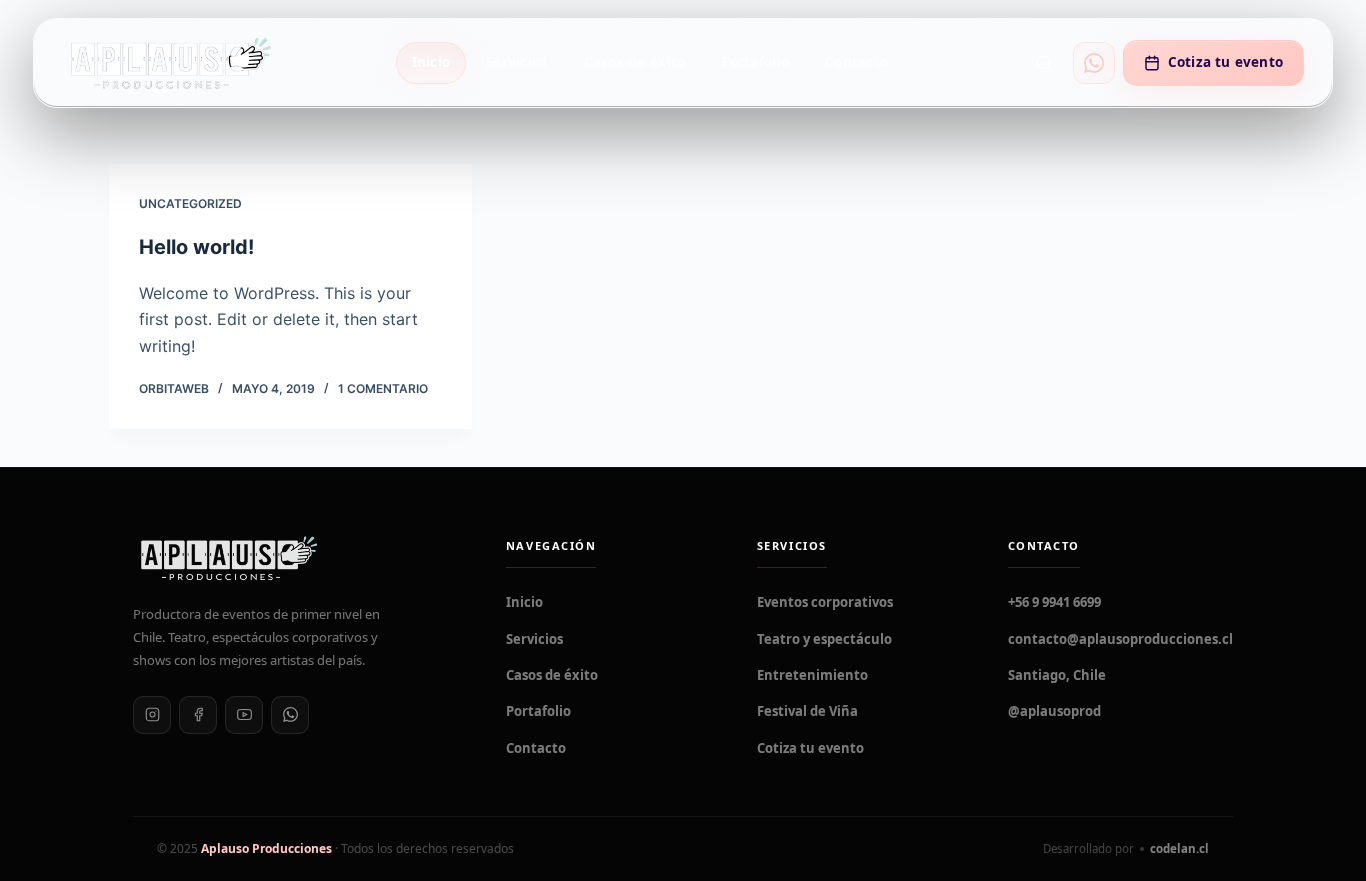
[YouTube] (244, 715)
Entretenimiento (812, 675)
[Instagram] (152, 715)
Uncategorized (190, 203)
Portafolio (755, 62)
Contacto (856, 62)
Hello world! (196, 247)
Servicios (516, 62)
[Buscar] (1044, 63)
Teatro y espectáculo (824, 639)
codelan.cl (1179, 848)
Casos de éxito (635, 62)
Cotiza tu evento (1225, 62)
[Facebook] (198, 715)
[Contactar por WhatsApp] (1094, 63)
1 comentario (383, 388)
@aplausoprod (1054, 711)
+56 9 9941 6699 (1054, 602)
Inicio (431, 62)
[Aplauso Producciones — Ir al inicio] (169, 62)
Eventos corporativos (825, 602)
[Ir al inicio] (295, 558)
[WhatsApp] (290, 715)
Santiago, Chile (1057, 675)
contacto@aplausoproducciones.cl (1120, 639)
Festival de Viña (807, 711)
